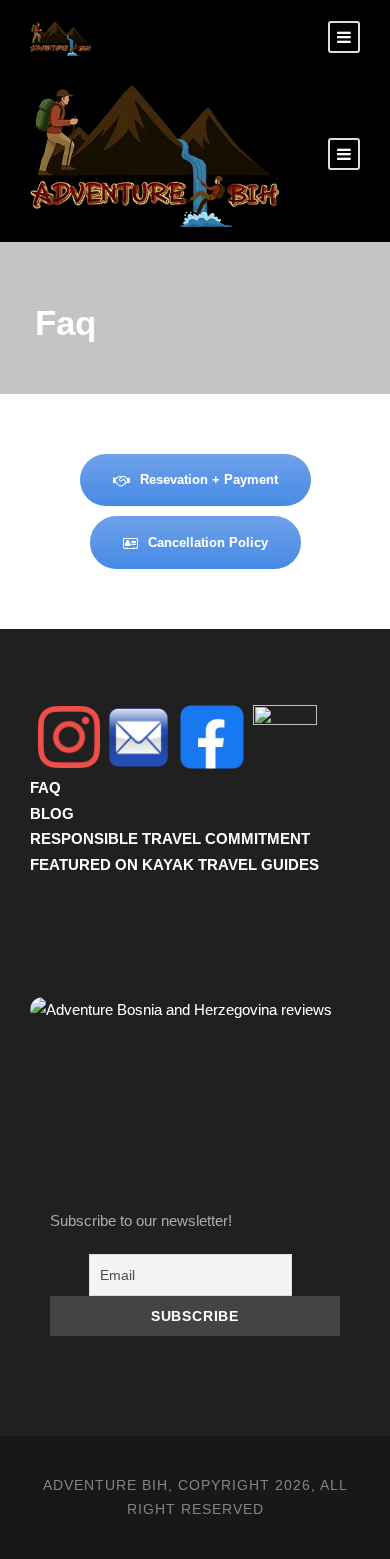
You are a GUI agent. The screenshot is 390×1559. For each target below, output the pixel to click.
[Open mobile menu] (344, 154)
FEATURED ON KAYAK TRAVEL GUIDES (174, 864)
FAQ (45, 787)
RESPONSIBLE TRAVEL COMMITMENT (170, 838)
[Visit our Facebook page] (212, 737)
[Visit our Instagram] (69, 737)
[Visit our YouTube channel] (285, 737)
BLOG (52, 813)
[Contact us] (138, 737)
